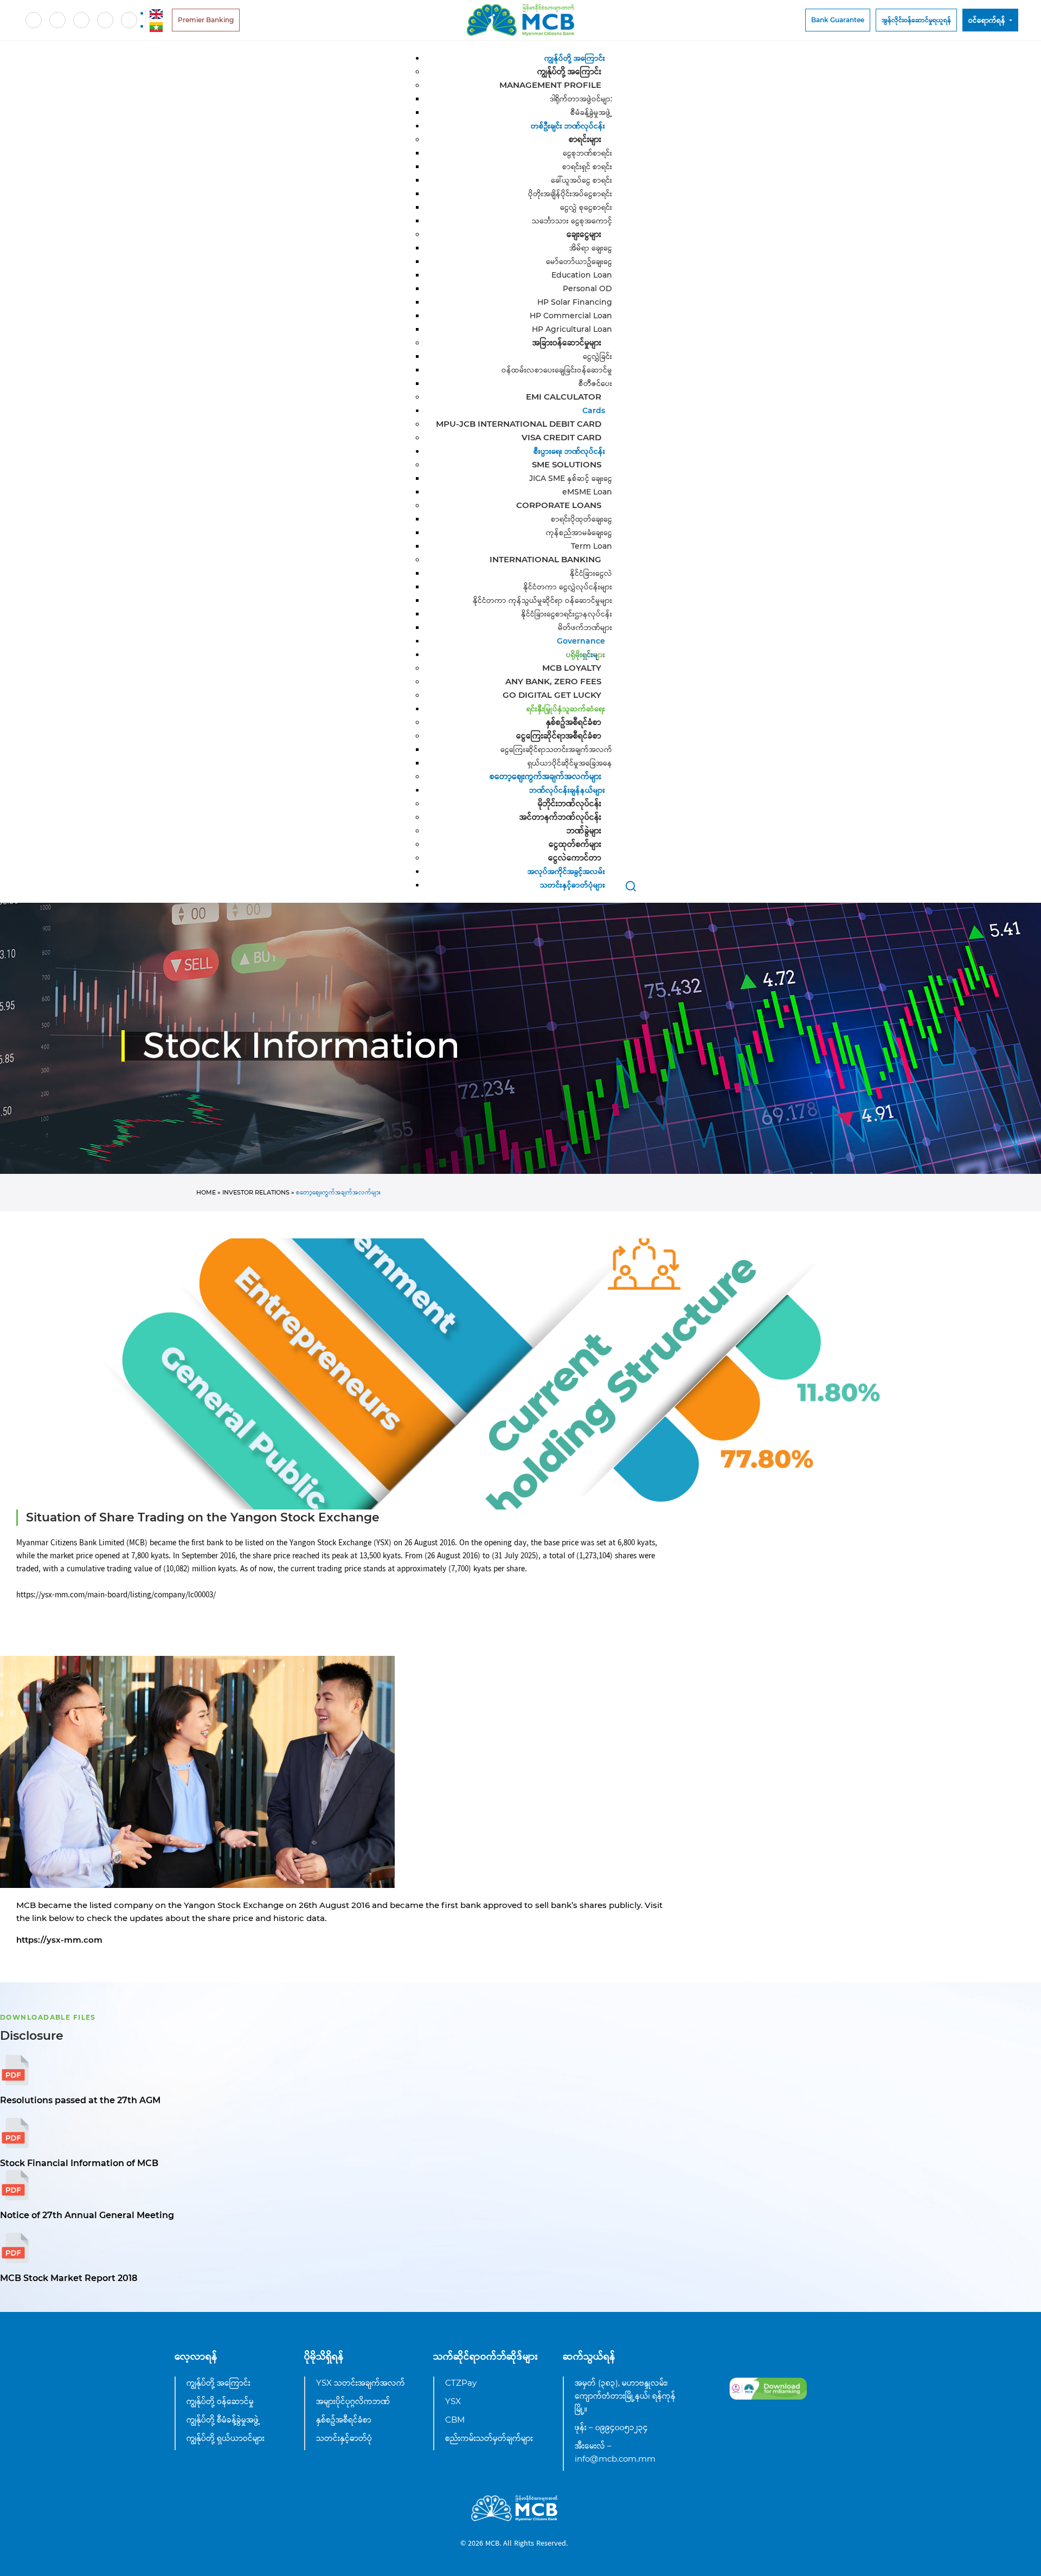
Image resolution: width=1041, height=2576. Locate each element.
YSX (453, 2401)
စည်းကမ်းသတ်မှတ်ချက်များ (489, 2438)
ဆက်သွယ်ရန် (589, 2356)
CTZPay (461, 2383)
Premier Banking (206, 20)
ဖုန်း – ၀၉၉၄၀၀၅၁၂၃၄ (611, 2427)
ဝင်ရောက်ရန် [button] (988, 20)
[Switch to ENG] (156, 13)
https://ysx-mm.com (59, 1940)
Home (206, 1192)
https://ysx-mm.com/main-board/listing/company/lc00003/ (116, 1595)
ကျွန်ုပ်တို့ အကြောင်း (219, 2383)
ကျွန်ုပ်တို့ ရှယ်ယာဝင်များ (226, 2438)
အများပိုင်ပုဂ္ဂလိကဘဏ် (353, 2401)
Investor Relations (256, 1192)
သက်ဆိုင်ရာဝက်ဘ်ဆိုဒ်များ (486, 2356)
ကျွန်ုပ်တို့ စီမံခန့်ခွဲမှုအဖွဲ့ (223, 2420)
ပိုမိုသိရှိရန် (324, 2356)
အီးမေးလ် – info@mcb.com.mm (615, 2452)
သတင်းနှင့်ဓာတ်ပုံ (344, 2438)
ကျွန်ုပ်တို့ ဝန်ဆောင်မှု (220, 2401)
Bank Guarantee (838, 20)
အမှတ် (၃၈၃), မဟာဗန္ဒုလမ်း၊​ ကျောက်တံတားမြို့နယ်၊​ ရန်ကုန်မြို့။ (625, 2396)
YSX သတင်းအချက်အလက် (361, 2383)
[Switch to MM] (156, 26)
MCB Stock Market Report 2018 (69, 2278)
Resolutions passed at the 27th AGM (80, 2100)
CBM (455, 2420)
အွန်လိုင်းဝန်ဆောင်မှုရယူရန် (916, 20)
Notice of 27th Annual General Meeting (87, 2215)
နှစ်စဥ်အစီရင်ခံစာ (344, 2420)
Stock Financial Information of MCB (79, 2163)
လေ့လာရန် (196, 2356)
